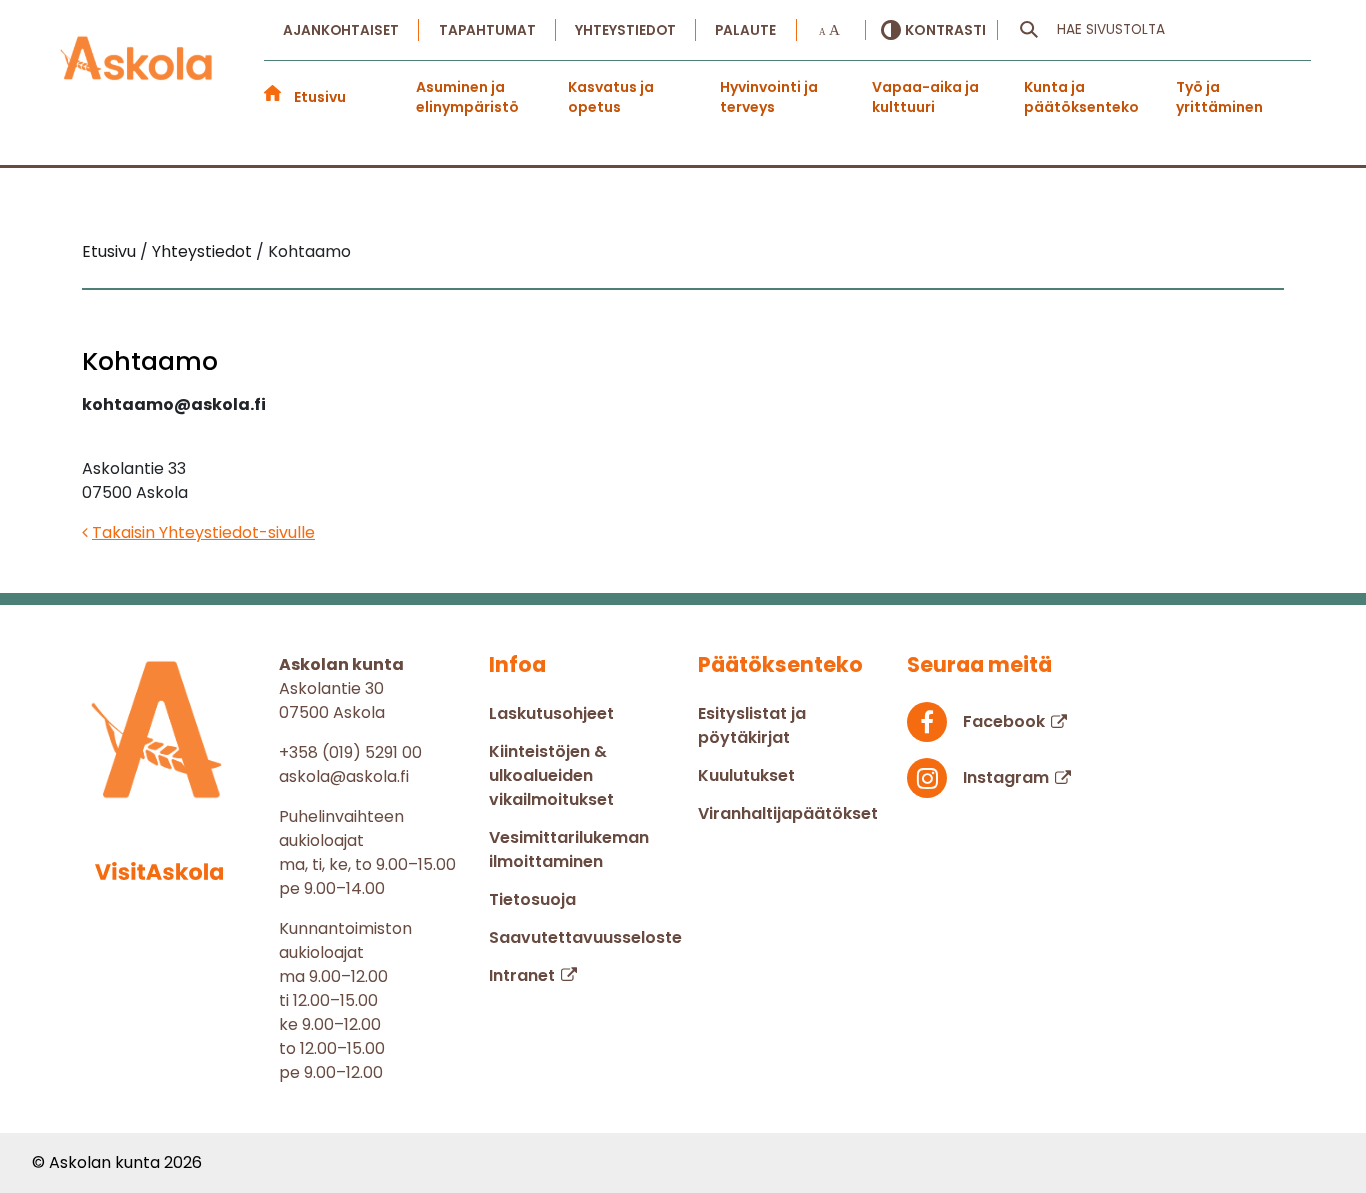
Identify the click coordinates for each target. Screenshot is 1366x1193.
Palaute (745, 30)
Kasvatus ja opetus (611, 97)
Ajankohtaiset (341, 30)
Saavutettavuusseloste (585, 937)
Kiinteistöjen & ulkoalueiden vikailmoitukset (551, 775)
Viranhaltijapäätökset (788, 813)
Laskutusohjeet (551, 713)
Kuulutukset (746, 775)
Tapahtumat (487, 30)
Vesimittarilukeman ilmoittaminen (569, 849)
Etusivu (320, 97)
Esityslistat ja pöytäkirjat (752, 725)
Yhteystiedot (625, 30)
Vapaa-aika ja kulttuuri (925, 97)
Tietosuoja (532, 899)
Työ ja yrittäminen (1219, 97)
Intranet (522, 975)
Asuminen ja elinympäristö (467, 97)
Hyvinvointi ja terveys (769, 97)
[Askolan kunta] (137, 71)
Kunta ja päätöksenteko (1081, 97)
